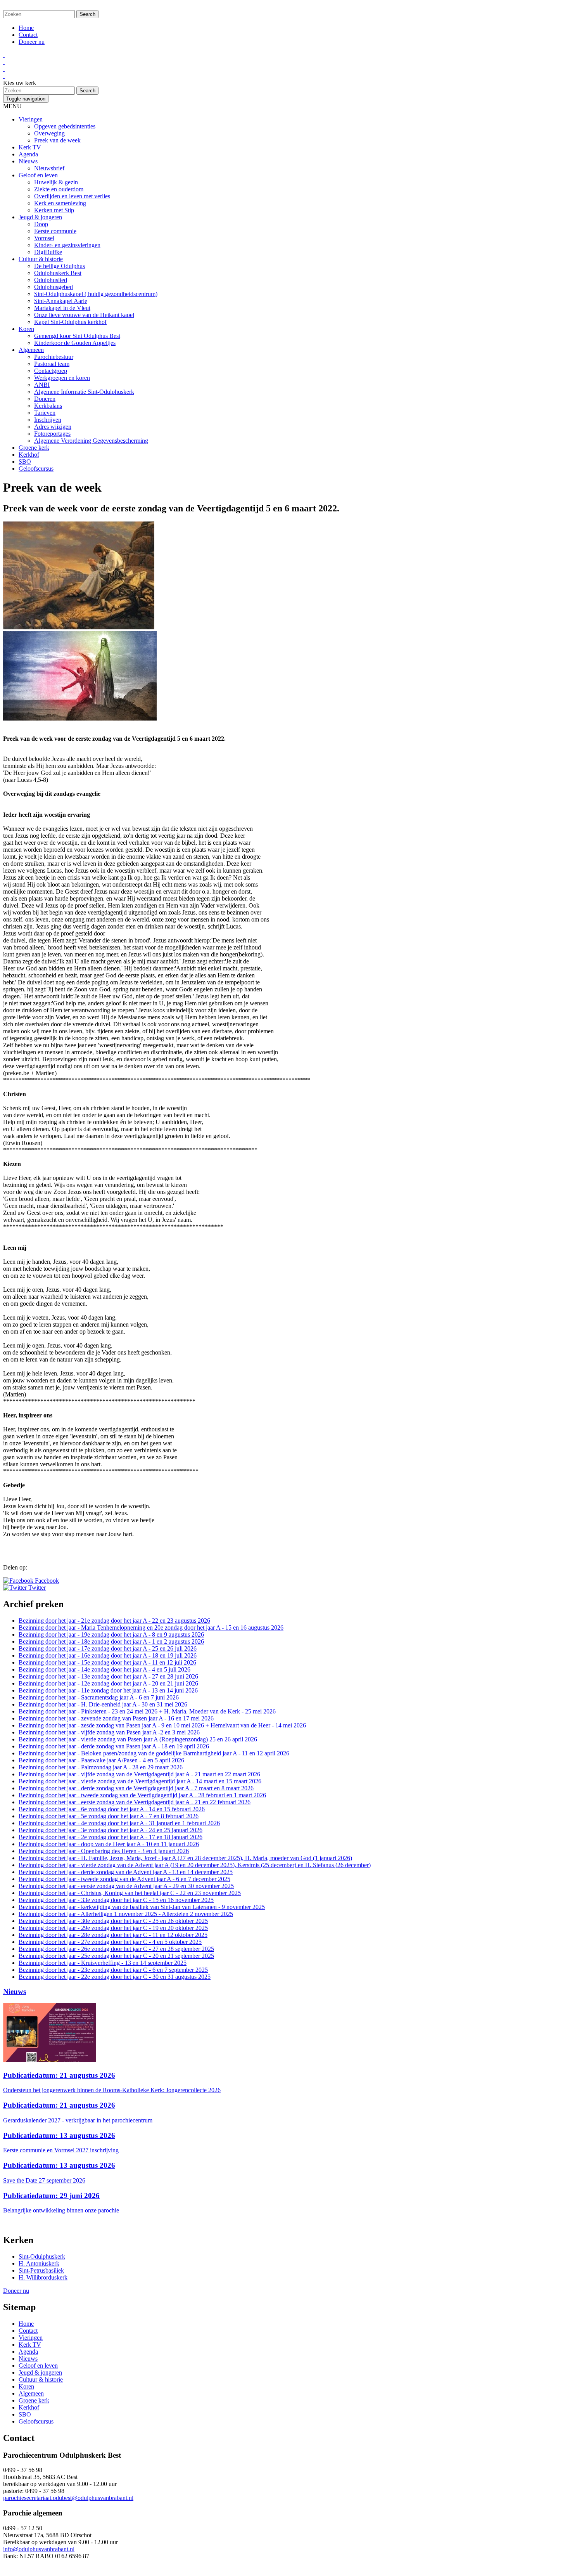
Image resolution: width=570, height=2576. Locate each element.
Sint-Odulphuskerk (42, 2256)
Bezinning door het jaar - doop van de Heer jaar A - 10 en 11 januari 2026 (109, 1844)
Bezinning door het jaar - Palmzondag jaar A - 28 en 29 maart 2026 (101, 1767)
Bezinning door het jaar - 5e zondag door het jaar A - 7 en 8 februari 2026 (109, 1816)
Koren (26, 329)
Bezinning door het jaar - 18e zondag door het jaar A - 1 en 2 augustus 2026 (111, 1641)
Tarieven (45, 413)
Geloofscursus (36, 469)
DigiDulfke (48, 252)
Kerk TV (30, 147)
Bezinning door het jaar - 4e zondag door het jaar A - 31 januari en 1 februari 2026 (119, 1823)
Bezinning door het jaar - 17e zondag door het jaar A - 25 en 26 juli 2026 (108, 1648)
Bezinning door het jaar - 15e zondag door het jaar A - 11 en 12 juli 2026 (107, 1662)
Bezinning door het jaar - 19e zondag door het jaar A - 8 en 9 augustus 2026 (111, 1634)
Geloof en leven (38, 175)
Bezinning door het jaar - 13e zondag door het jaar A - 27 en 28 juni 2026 (108, 1676)
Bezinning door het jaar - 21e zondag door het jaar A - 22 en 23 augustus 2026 (114, 1621)
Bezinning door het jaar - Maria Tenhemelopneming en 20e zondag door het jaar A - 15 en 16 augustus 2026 (151, 1628)
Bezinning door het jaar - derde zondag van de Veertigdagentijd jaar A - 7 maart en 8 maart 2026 (136, 1788)
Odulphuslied (51, 280)
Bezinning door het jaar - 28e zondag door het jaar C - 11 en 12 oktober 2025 (113, 1935)
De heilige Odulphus (60, 266)
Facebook (46, 1581)
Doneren (45, 399)
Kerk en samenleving (60, 203)
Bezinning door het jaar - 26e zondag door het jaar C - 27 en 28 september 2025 (116, 1949)
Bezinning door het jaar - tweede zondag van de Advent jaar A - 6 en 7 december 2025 (124, 1879)
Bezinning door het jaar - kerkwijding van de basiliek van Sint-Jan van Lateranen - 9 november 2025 (142, 1907)
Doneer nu (32, 42)
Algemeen (31, 350)
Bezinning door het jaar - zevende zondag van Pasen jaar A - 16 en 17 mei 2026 (116, 1718)
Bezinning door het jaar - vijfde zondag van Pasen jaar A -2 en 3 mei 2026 (109, 1732)
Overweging (49, 133)
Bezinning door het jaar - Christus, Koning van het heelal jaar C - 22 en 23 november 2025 (130, 1893)
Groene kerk (34, 448)
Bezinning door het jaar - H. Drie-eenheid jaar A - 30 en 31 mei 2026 (103, 1704)
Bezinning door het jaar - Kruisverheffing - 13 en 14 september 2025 (103, 1963)
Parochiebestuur (54, 357)
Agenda (28, 154)
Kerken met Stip (54, 210)
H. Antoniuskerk (39, 2263)
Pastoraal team (52, 364)
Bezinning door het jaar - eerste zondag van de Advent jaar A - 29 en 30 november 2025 (126, 1886)
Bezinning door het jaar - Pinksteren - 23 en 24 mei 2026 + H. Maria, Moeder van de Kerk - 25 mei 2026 (147, 1711)
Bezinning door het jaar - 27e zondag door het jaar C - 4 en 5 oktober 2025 (110, 1942)
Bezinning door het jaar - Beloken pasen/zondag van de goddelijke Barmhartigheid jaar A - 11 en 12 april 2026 (154, 1753)
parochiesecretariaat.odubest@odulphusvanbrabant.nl (68, 2498)
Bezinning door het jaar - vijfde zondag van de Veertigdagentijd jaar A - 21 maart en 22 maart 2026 (139, 1774)
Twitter (36, 1588)
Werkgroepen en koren (62, 378)
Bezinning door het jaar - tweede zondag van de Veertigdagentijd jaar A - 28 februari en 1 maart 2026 (142, 1795)
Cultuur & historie (41, 259)
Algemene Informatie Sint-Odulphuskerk (84, 392)
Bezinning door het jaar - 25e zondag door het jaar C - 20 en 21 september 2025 (116, 1956)
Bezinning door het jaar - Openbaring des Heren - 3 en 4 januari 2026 (104, 1851)
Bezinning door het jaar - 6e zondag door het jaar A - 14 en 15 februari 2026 (112, 1809)
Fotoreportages (52, 434)
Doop (41, 224)
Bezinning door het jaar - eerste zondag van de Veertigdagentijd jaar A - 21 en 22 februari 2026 (135, 1802)
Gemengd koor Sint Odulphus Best (77, 336)
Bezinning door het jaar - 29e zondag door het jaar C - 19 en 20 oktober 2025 (113, 1928)
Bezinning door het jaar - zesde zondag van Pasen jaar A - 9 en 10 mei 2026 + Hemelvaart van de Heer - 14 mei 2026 (162, 1725)
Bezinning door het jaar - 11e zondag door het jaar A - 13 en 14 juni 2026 (108, 1690)
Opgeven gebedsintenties (65, 126)
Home (26, 28)
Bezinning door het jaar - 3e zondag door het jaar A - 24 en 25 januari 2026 (111, 1830)
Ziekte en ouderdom (59, 189)
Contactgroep (51, 371)
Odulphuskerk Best (58, 273)
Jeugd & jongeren (40, 217)
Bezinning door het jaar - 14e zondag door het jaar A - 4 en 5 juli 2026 (104, 1669)
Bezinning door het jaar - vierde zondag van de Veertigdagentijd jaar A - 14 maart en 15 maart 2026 (140, 1781)
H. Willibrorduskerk (43, 2277)
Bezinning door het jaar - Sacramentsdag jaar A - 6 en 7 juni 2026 (99, 1697)
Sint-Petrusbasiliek (41, 2270)
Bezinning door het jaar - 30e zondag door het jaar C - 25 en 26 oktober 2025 (113, 1921)
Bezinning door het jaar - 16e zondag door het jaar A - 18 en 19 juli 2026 (108, 1655)
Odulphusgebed (54, 287)
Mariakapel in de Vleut (62, 308)
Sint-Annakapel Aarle (61, 301)
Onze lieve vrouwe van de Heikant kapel (84, 315)
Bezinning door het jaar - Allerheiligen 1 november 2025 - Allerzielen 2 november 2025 (126, 1914)
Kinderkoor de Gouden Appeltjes (75, 343)
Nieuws (28, 161)
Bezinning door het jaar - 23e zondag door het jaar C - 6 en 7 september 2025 (113, 1970)
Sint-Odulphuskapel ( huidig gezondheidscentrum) (96, 294)
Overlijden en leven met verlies (72, 196)
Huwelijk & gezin (56, 182)
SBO (25, 462)
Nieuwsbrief (49, 168)
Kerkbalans (48, 406)
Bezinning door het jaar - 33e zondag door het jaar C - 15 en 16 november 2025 (116, 1900)
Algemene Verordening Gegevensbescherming (91, 441)
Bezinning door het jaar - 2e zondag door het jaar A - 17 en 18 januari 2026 (111, 1837)
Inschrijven (48, 420)
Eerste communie (55, 231)
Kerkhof (29, 455)
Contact (28, 35)
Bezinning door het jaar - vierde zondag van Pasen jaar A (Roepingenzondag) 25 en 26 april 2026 (138, 1739)
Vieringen (31, 119)
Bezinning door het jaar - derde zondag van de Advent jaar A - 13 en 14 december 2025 (126, 1872)
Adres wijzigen (53, 427)
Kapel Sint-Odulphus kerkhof (70, 322)
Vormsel (44, 238)
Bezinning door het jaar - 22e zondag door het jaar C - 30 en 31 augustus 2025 (115, 1977)
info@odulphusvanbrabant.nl (39, 2549)
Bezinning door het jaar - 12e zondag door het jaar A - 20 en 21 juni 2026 (108, 1683)
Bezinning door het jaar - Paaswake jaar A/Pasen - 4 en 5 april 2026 (101, 1760)
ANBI (42, 385)
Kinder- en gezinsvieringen (67, 245)
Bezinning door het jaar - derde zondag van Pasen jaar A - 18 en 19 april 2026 (114, 1746)
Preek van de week (57, 140)
